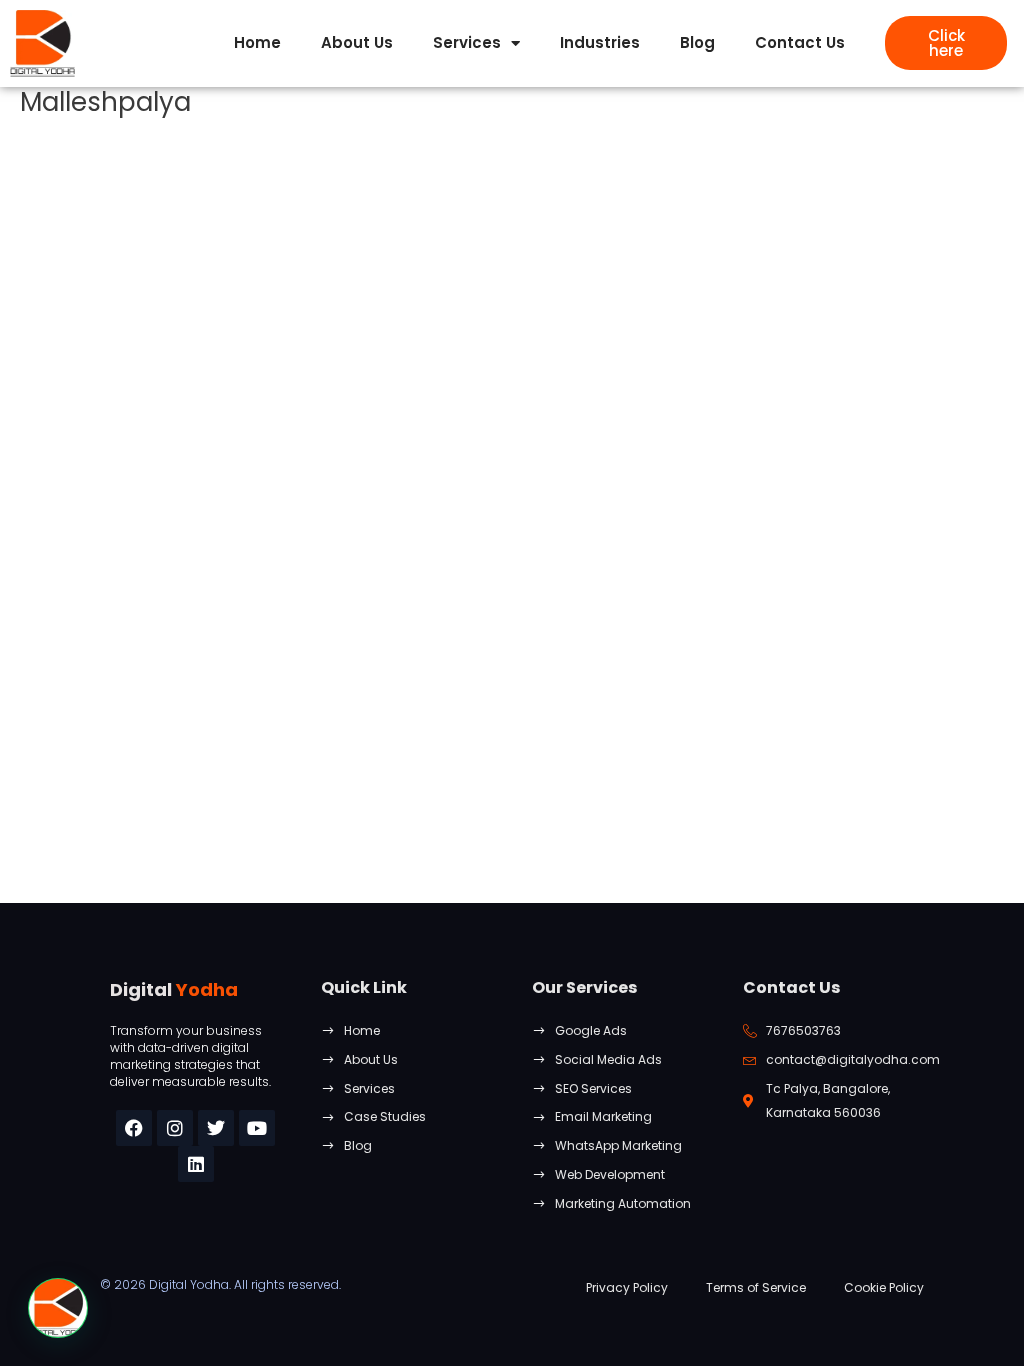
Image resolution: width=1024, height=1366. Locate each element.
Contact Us (800, 42)
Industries (600, 42)
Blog (697, 42)
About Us (357, 42)
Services (467, 42)
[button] (58, 1308)
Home (257, 42)
